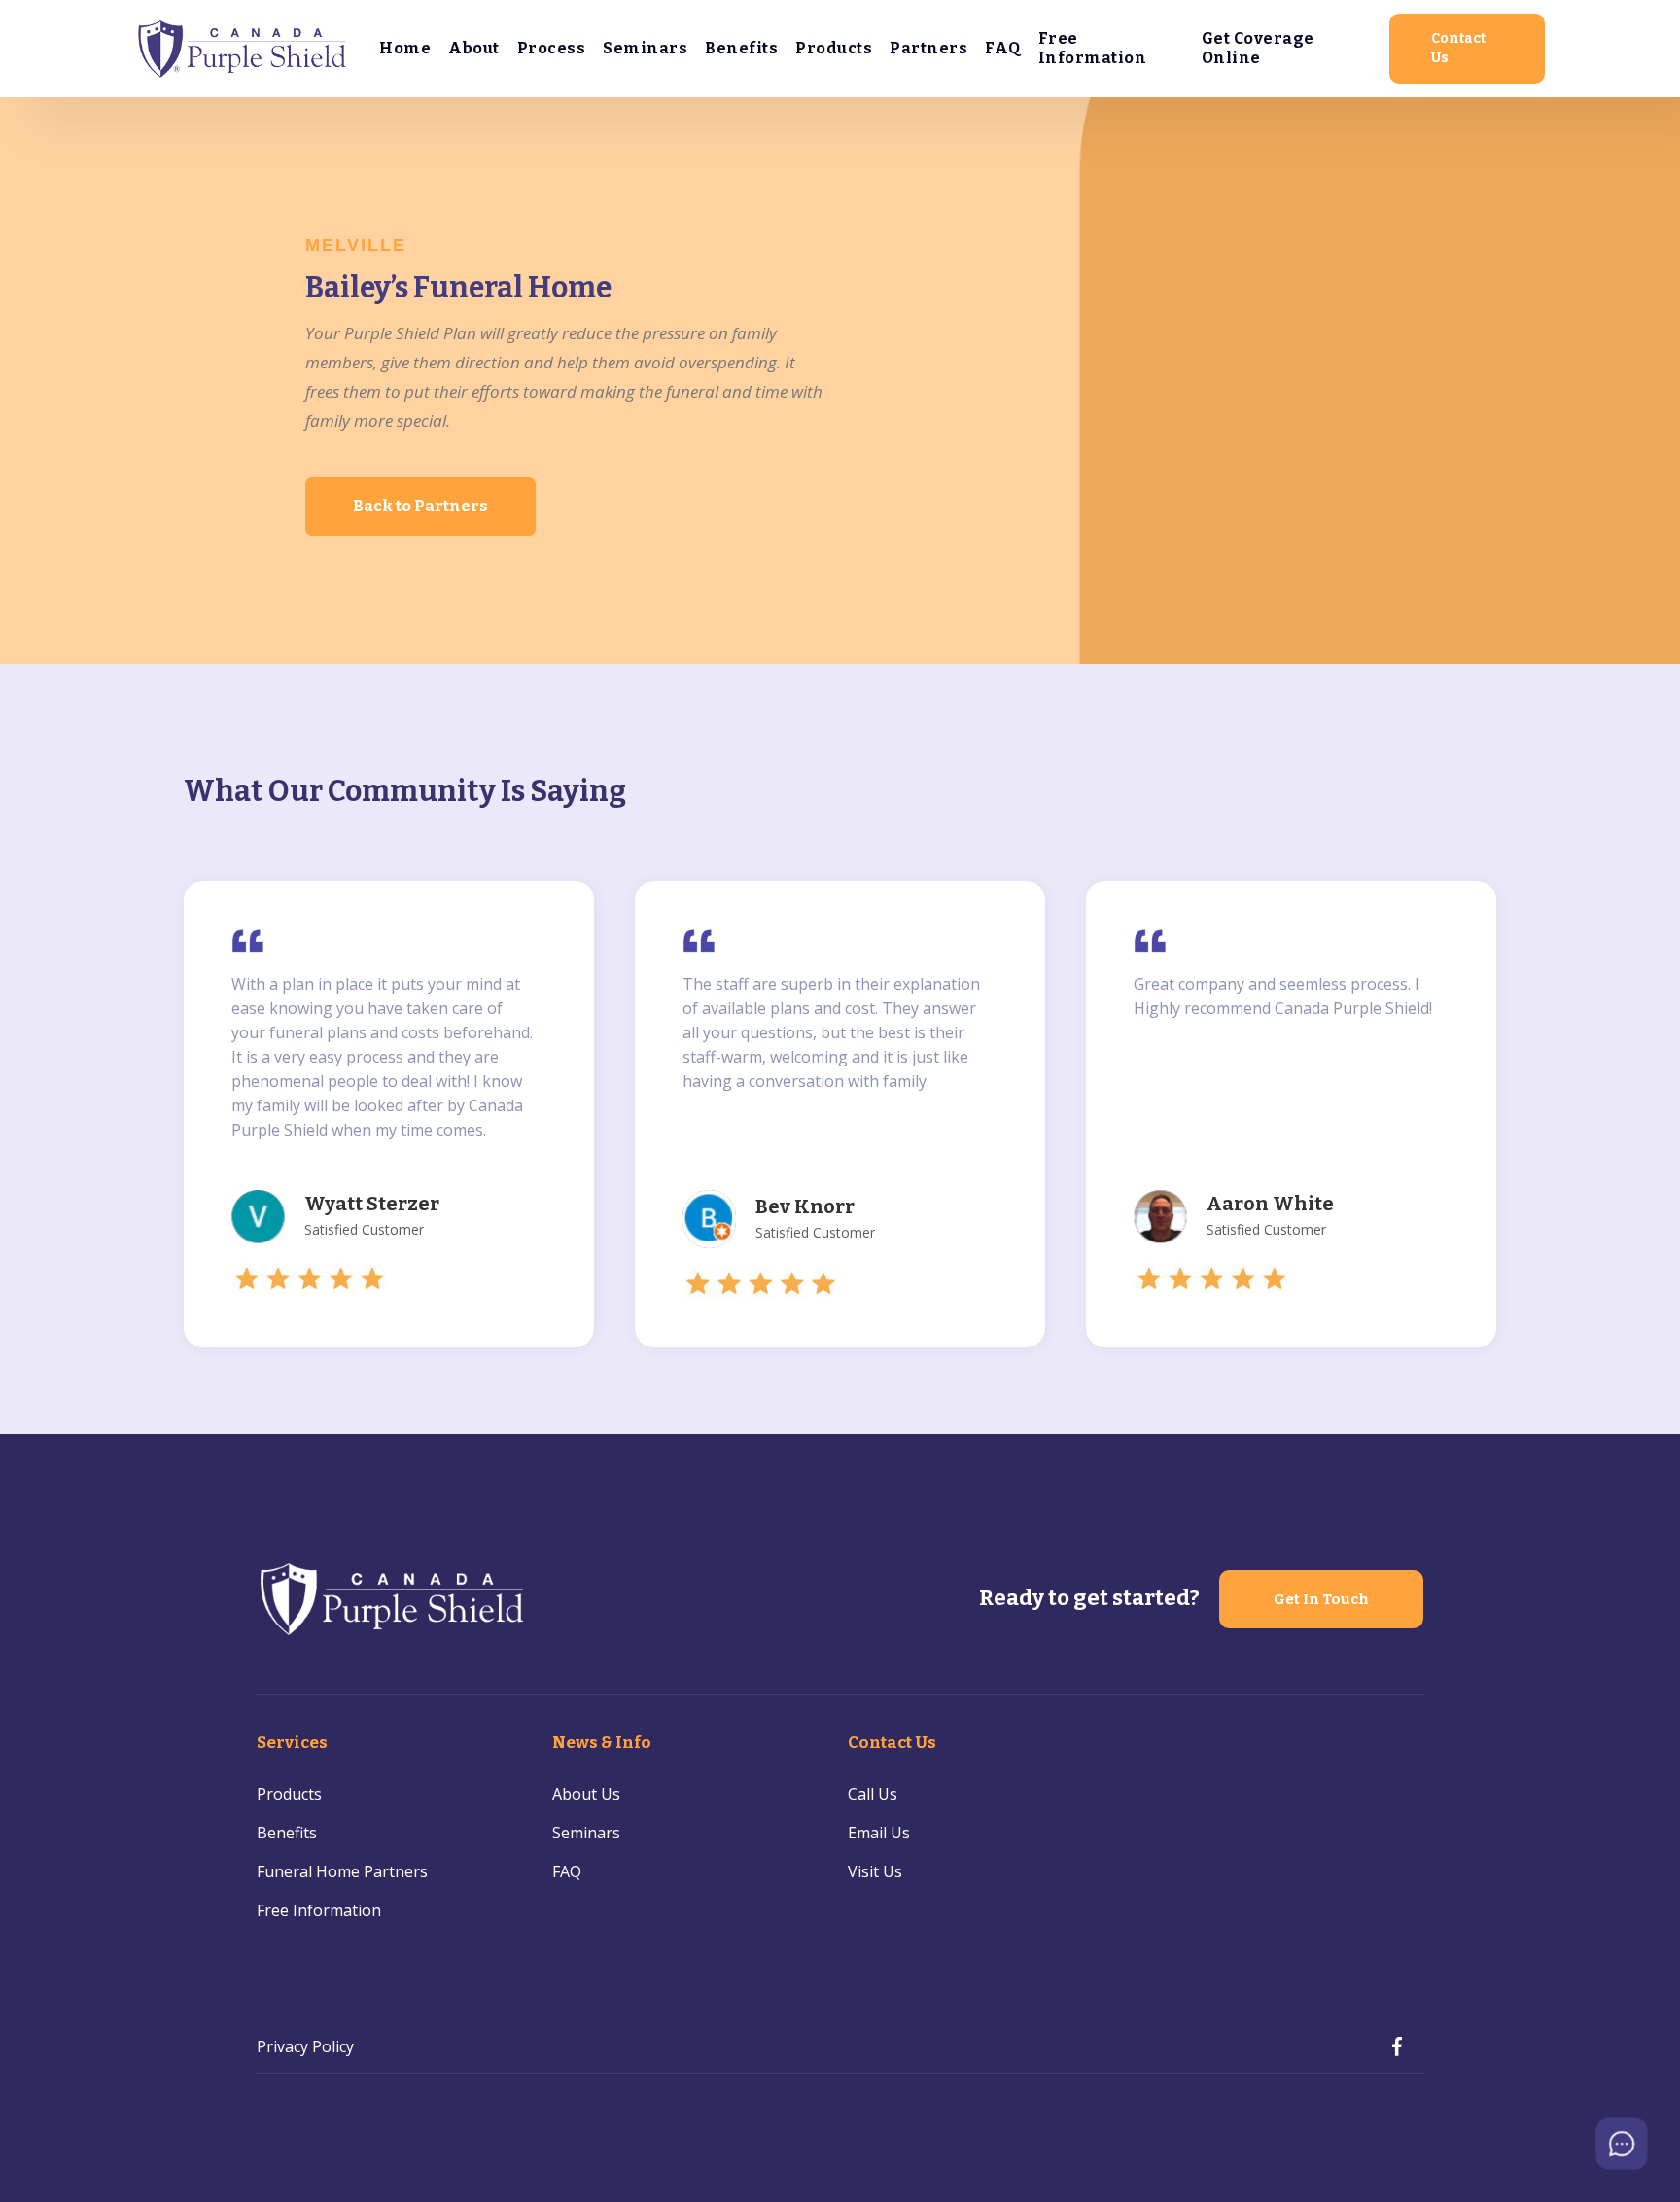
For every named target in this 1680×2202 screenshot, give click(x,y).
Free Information (1093, 48)
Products (834, 48)
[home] (243, 48)
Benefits (741, 48)
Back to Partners (420, 506)
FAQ (1003, 48)
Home (405, 48)
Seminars (645, 48)
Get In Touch (1321, 1599)
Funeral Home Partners (342, 1871)
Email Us (879, 1833)
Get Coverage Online (1258, 48)
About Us (586, 1794)
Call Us (873, 1794)
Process (552, 48)
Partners (928, 48)
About (474, 48)
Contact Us (1458, 48)
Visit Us (875, 1871)
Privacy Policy (305, 2046)
